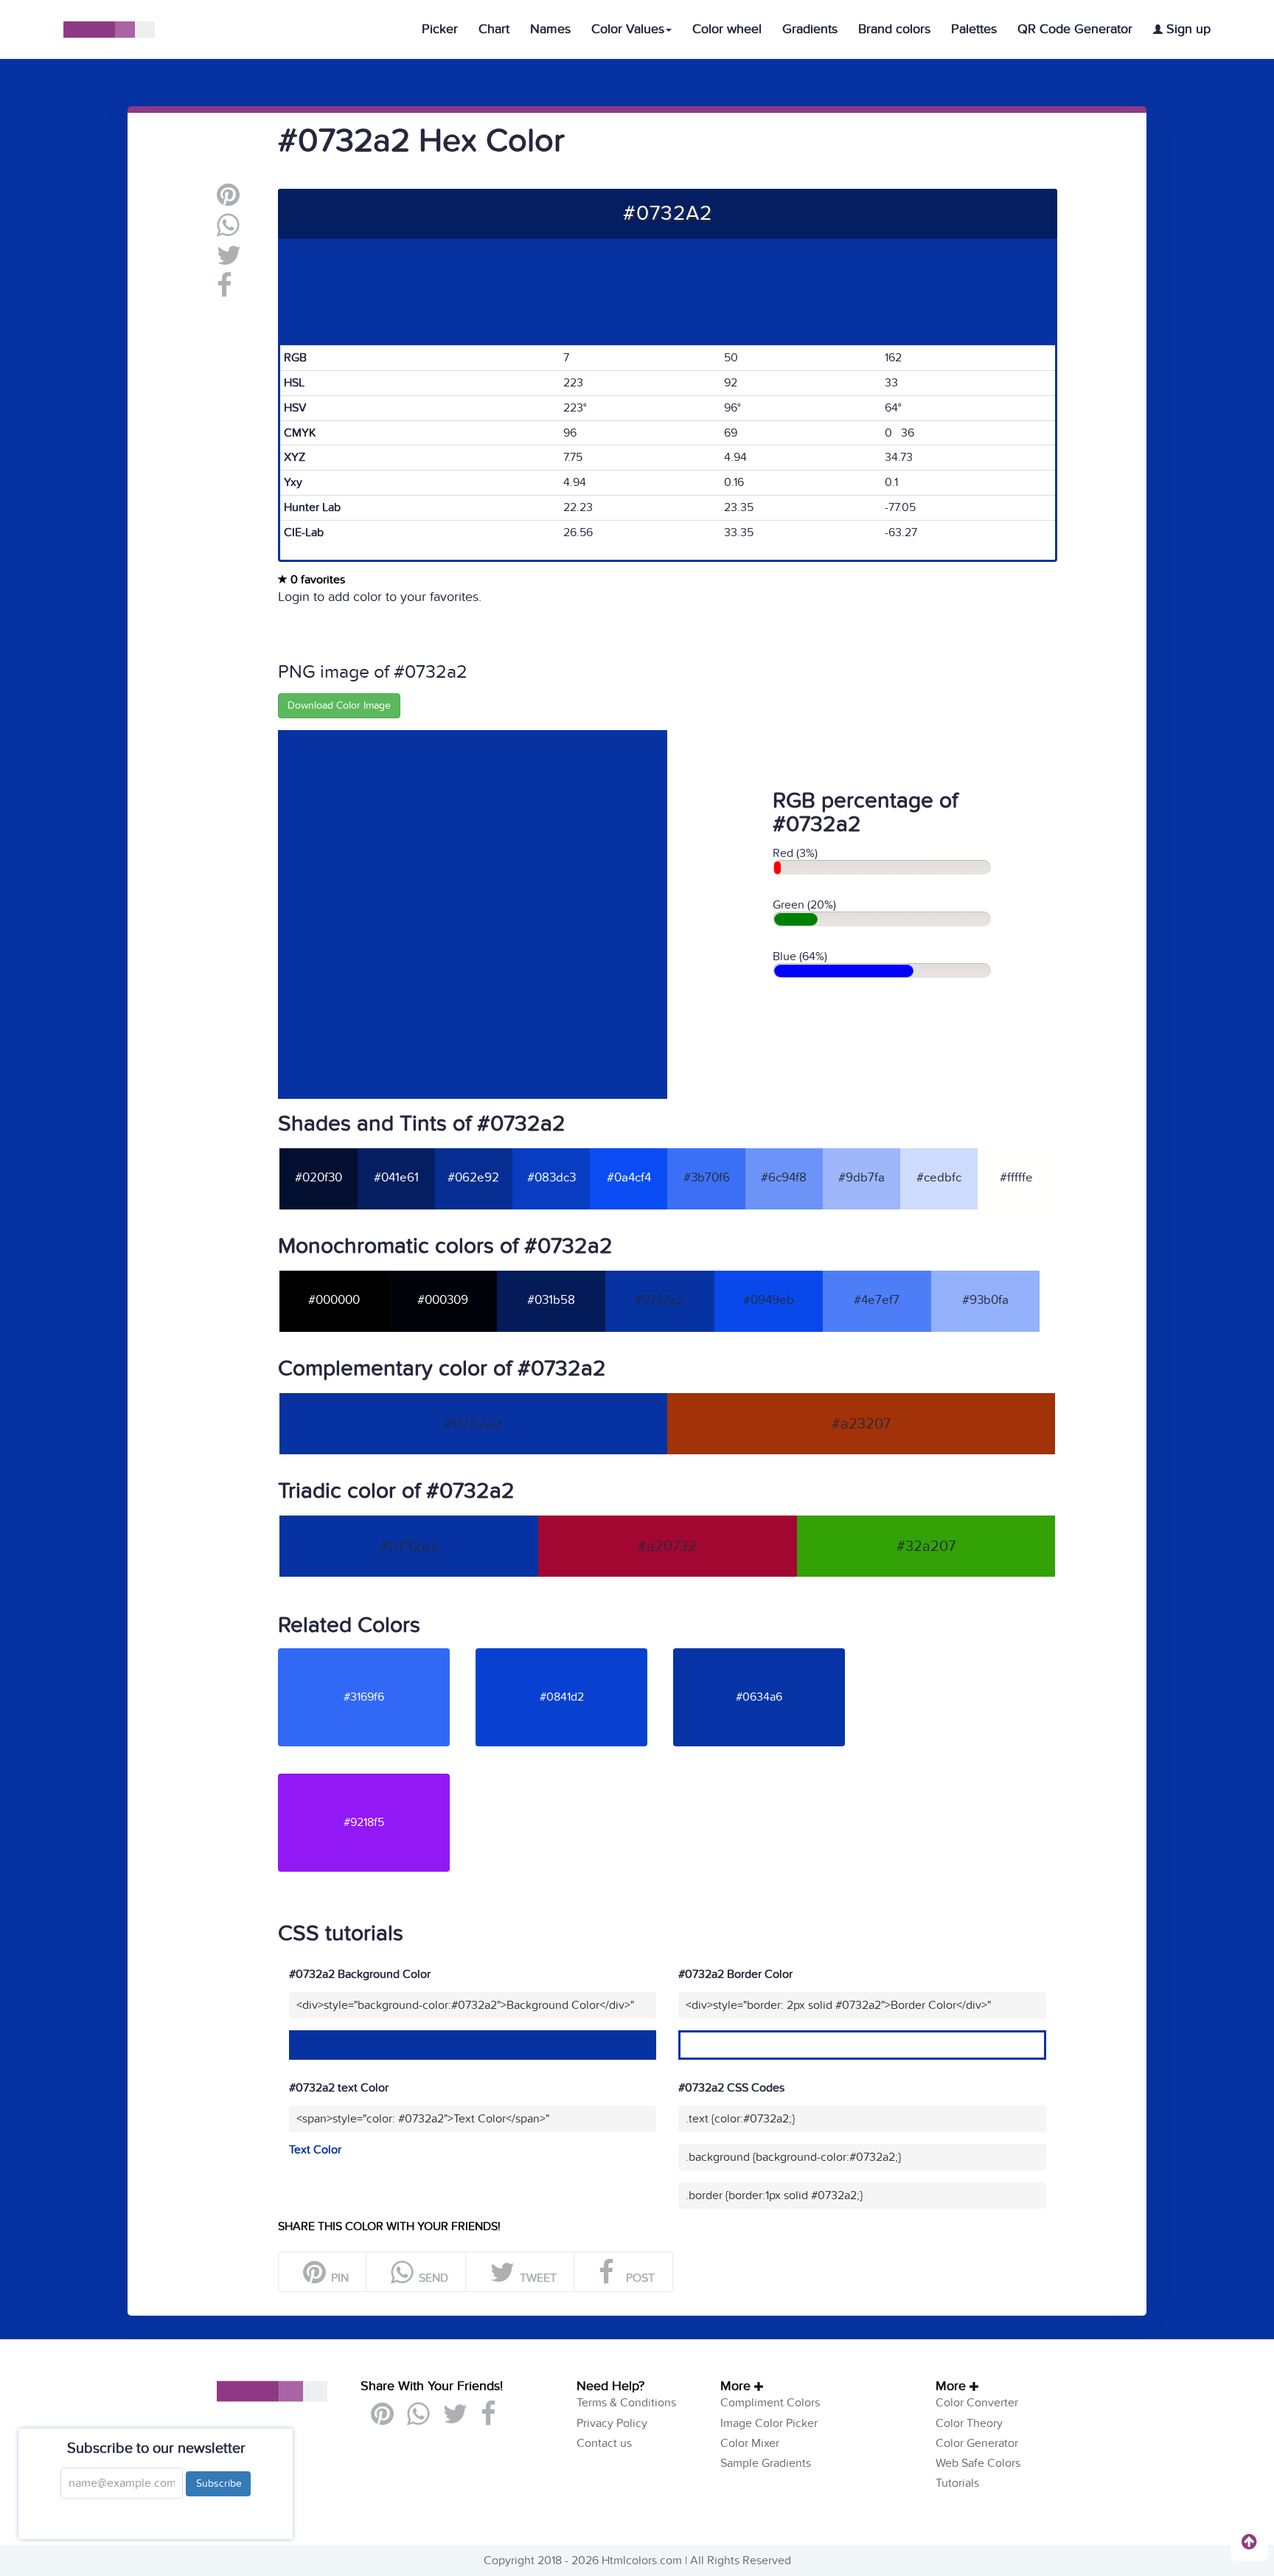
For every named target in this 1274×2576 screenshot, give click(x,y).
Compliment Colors (770, 2403)
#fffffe (1016, 1178)
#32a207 (926, 1546)
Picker (440, 29)
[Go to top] (1249, 2541)
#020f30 (318, 1178)
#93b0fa (985, 1300)
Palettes (974, 29)
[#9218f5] (375, 1780)
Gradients (810, 29)
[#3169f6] (375, 1654)
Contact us (604, 2443)
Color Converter (977, 2403)
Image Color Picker (769, 2423)
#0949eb (769, 1300)
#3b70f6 (707, 1178)
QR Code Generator (1075, 29)
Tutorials (957, 2483)
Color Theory (969, 2423)
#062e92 (473, 1178)
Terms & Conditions (626, 2403)
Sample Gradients (766, 2463)
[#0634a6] (770, 1654)
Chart (494, 29)
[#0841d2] (573, 1654)
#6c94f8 (784, 1178)
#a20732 (667, 1546)
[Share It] (224, 291)
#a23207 (861, 1424)
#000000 (334, 1300)
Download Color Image (339, 705)
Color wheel (727, 29)
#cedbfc (939, 1178)
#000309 (443, 1300)
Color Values (628, 29)
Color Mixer (750, 2443)
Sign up (1187, 29)
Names (550, 29)
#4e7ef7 (877, 1300)
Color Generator (977, 2443)
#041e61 (396, 1178)
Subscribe (218, 2483)
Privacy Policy (612, 2423)
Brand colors (894, 29)
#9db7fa (861, 1178)
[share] (228, 231)
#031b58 (551, 1300)
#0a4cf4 (629, 1178)
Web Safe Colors (978, 2463)
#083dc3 (551, 1178)
